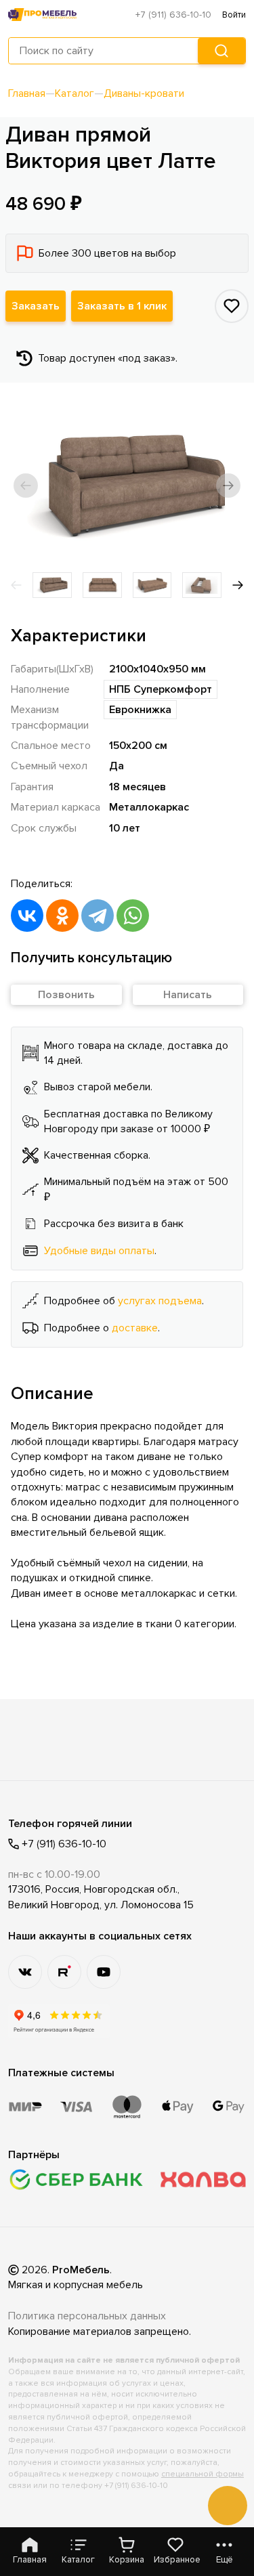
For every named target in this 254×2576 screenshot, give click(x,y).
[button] (26, 486)
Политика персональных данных (87, 2316)
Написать (188, 995)
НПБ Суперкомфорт (161, 689)
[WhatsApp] (133, 916)
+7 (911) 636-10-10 (173, 15)
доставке (135, 1328)
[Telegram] (98, 916)
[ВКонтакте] (27, 916)
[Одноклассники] (62, 916)
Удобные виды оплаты (99, 1251)
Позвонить (66, 995)
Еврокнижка (140, 710)
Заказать (36, 306)
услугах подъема (160, 1301)
